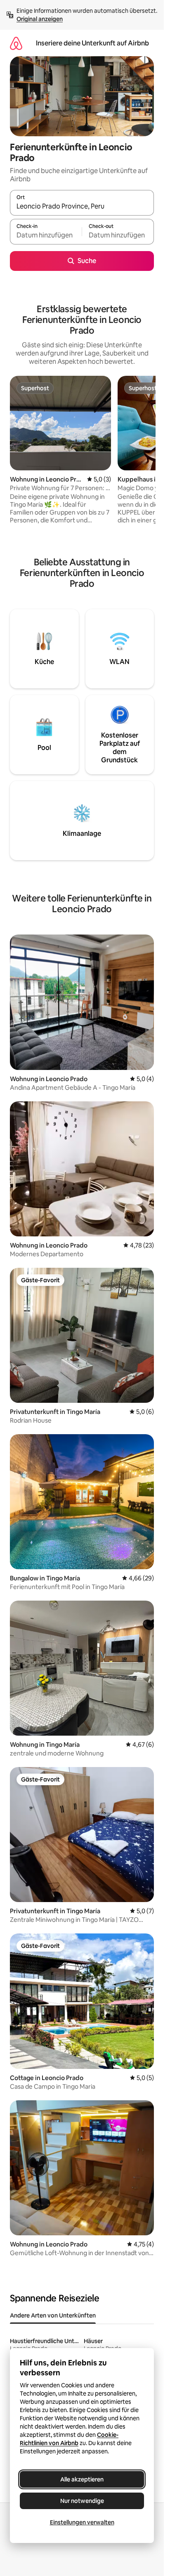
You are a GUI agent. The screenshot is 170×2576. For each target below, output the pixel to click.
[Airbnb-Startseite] (16, 43)
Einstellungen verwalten (82, 2522)
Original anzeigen (40, 19)
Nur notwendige (82, 2501)
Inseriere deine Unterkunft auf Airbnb (92, 43)
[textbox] (46, 235)
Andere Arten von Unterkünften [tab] (53, 2315)
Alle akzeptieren (82, 2479)
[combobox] (82, 206)
